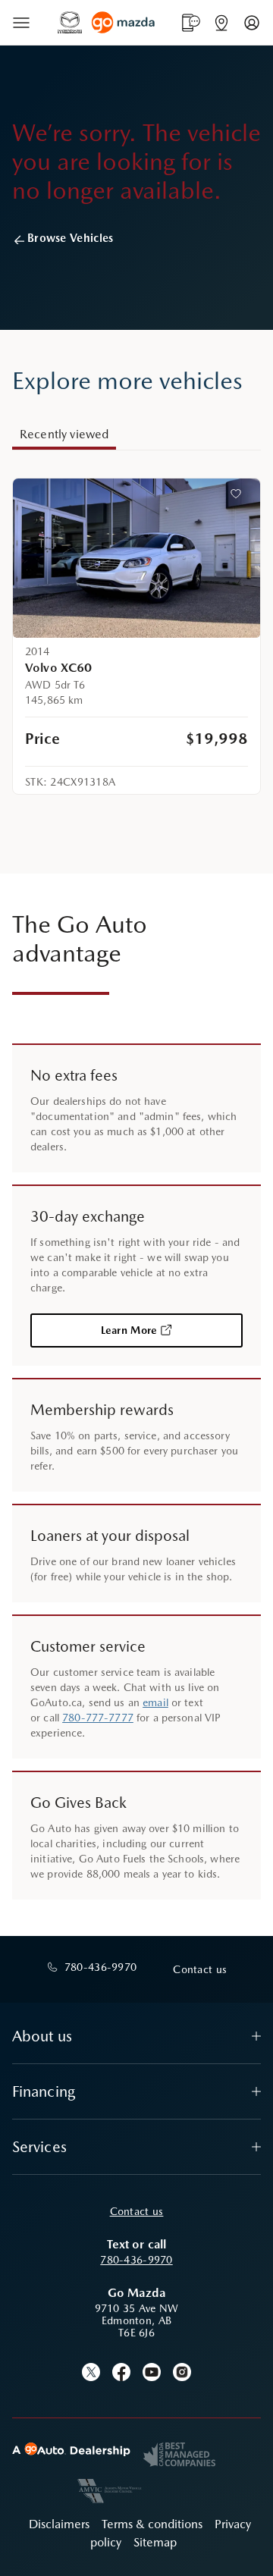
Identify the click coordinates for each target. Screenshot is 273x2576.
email (155, 1702)
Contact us (137, 2211)
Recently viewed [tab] (64, 434)
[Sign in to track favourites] (239, 497)
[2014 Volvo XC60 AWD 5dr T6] (136, 558)
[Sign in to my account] (252, 23)
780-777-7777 (98, 1718)
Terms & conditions (152, 2524)
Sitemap (155, 2542)
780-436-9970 (136, 2260)
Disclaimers (59, 2524)
